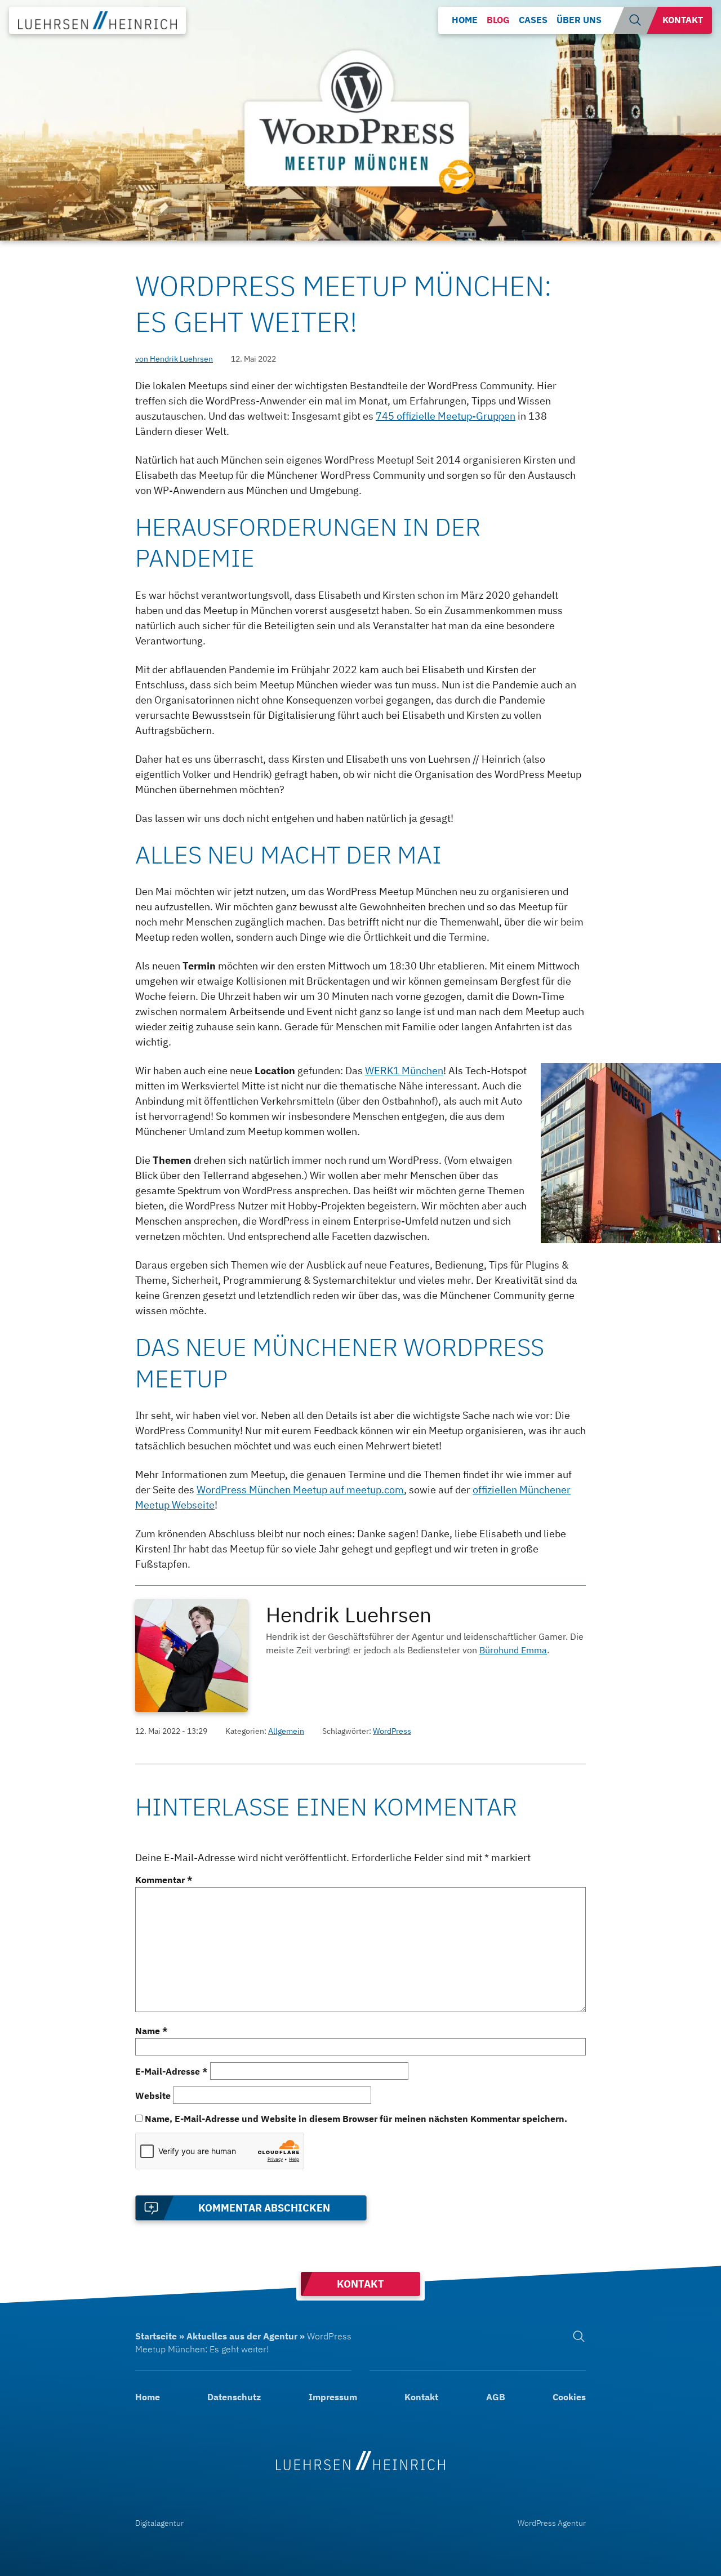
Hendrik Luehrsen (349, 1614)
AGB (496, 2397)
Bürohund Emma (513, 1650)
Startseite (156, 2336)
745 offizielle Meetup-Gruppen (446, 416)
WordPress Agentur (552, 2523)
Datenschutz (234, 2397)
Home (465, 20)
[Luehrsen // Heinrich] (360, 2454)
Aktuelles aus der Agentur (242, 2336)
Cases (533, 20)
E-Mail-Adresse (172, 2071)
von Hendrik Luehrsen (174, 359)
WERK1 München (404, 1071)
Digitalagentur (159, 2523)
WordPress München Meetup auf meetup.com (300, 1490)
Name (152, 2031)
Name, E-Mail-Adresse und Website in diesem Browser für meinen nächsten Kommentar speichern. (356, 2119)
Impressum (333, 2397)
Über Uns (579, 20)
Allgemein (286, 1731)
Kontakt (683, 20)
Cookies (569, 2397)
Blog (498, 20)
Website (153, 2095)
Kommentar (164, 1880)
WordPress (392, 1731)
